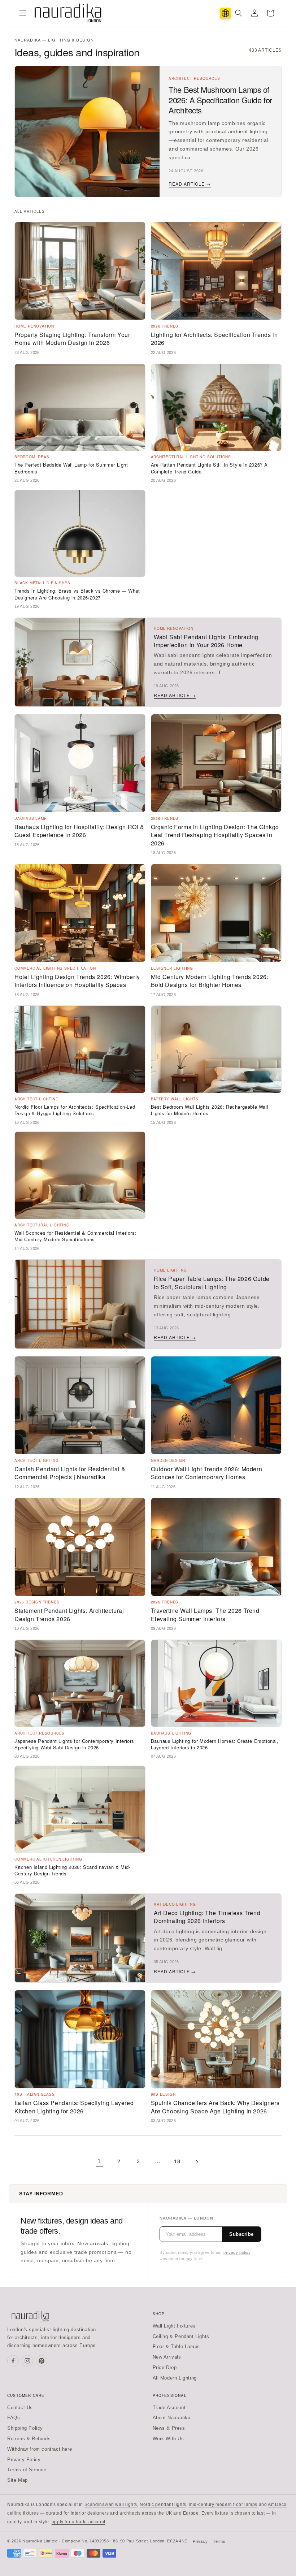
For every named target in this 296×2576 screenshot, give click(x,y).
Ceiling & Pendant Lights (181, 2336)
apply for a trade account (79, 2522)
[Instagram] (27, 2361)
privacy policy (237, 2252)
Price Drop (165, 2367)
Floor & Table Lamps (176, 2346)
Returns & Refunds (29, 2439)
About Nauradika (172, 2418)
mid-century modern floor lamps (223, 2504)
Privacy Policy (24, 2460)
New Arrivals (167, 2357)
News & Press (169, 2428)
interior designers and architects (106, 2513)
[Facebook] (13, 2361)
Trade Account (169, 2408)
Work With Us (168, 2439)
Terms (219, 2541)
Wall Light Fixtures (174, 2326)
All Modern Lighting (175, 2378)
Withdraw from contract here (40, 2449)
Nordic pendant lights (163, 2504)
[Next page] (197, 2162)
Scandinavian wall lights (111, 2504)
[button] (23, 13)
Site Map (18, 2480)
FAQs (14, 2418)
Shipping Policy (25, 2428)
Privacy (200, 2541)
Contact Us (20, 2408)
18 (177, 2161)
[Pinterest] (42, 2361)
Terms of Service (27, 2470)
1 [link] (99, 2161)
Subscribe (241, 2234)
